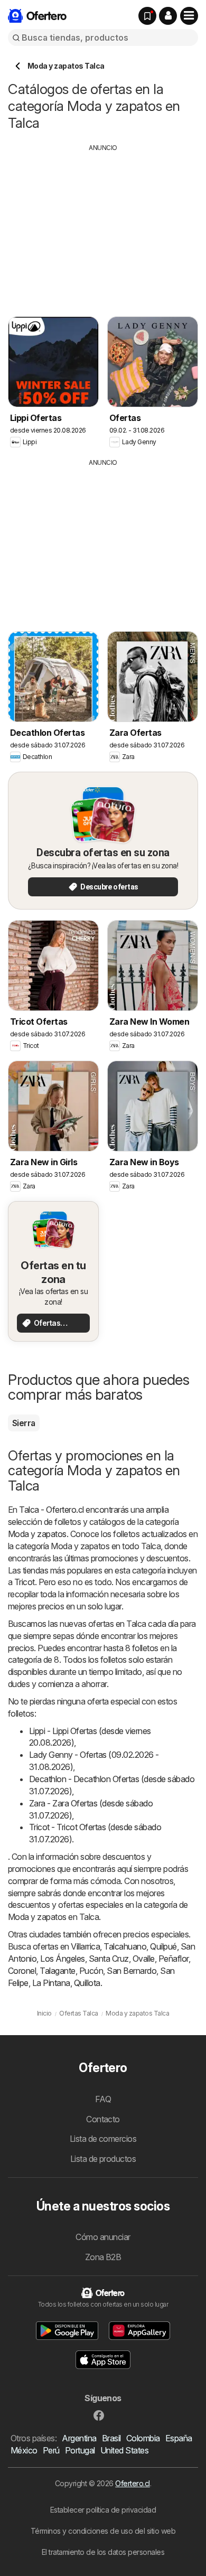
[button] (168, 16)
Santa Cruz (109, 1959)
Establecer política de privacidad (103, 2510)
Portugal (80, 2450)
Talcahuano (125, 1946)
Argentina (79, 2438)
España (179, 2438)
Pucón (91, 1971)
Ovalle (144, 1959)
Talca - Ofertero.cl (51, 1510)
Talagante (57, 1971)
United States (124, 2450)
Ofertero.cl (132, 2483)
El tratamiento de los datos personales (103, 2552)
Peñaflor (174, 1959)
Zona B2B (103, 2257)
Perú (51, 2450)
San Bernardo (132, 1971)
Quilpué (163, 1946)
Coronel (22, 1971)
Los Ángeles (62, 1959)
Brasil (111, 2438)
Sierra (24, 1423)
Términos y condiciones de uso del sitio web (103, 2531)
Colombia (143, 2438)
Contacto (103, 2119)
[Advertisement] (103, 227)
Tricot (25, 1582)
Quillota (87, 1983)
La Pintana (51, 1983)
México (24, 2450)
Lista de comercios (103, 2139)
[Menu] (189, 16)
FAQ (103, 2099)
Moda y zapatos (37, 1534)
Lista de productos (103, 2159)
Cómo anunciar (103, 2237)
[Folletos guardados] (147, 16)
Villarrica (85, 1946)
